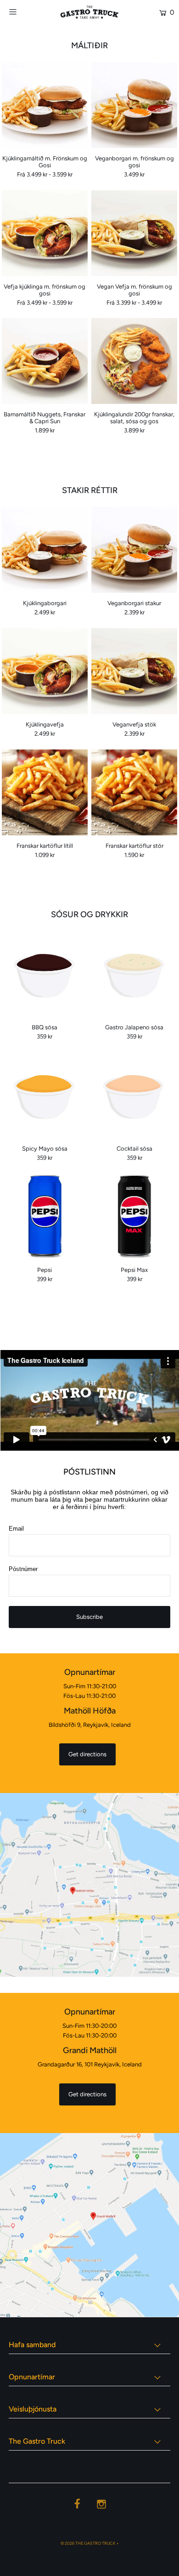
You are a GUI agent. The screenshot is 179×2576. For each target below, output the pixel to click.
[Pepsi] (45, 1217)
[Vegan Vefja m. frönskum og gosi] (134, 233)
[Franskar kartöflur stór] (134, 792)
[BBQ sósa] (45, 974)
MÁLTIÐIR (89, 45)
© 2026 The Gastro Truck (88, 2543)
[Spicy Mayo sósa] (45, 1095)
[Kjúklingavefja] (45, 671)
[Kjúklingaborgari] (45, 550)
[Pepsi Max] (134, 1217)
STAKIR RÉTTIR (90, 490)
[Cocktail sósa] (134, 1095)
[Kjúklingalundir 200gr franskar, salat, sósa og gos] (134, 361)
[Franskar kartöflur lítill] (45, 792)
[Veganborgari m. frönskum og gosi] (134, 105)
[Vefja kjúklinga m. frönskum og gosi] (45, 233)
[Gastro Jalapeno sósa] (134, 974)
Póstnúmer (23, 1569)
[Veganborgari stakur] (134, 550)
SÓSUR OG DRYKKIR (89, 914)
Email (16, 1529)
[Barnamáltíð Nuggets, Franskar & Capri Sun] (45, 361)
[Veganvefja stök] (134, 671)
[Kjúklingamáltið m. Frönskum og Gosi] (45, 105)
